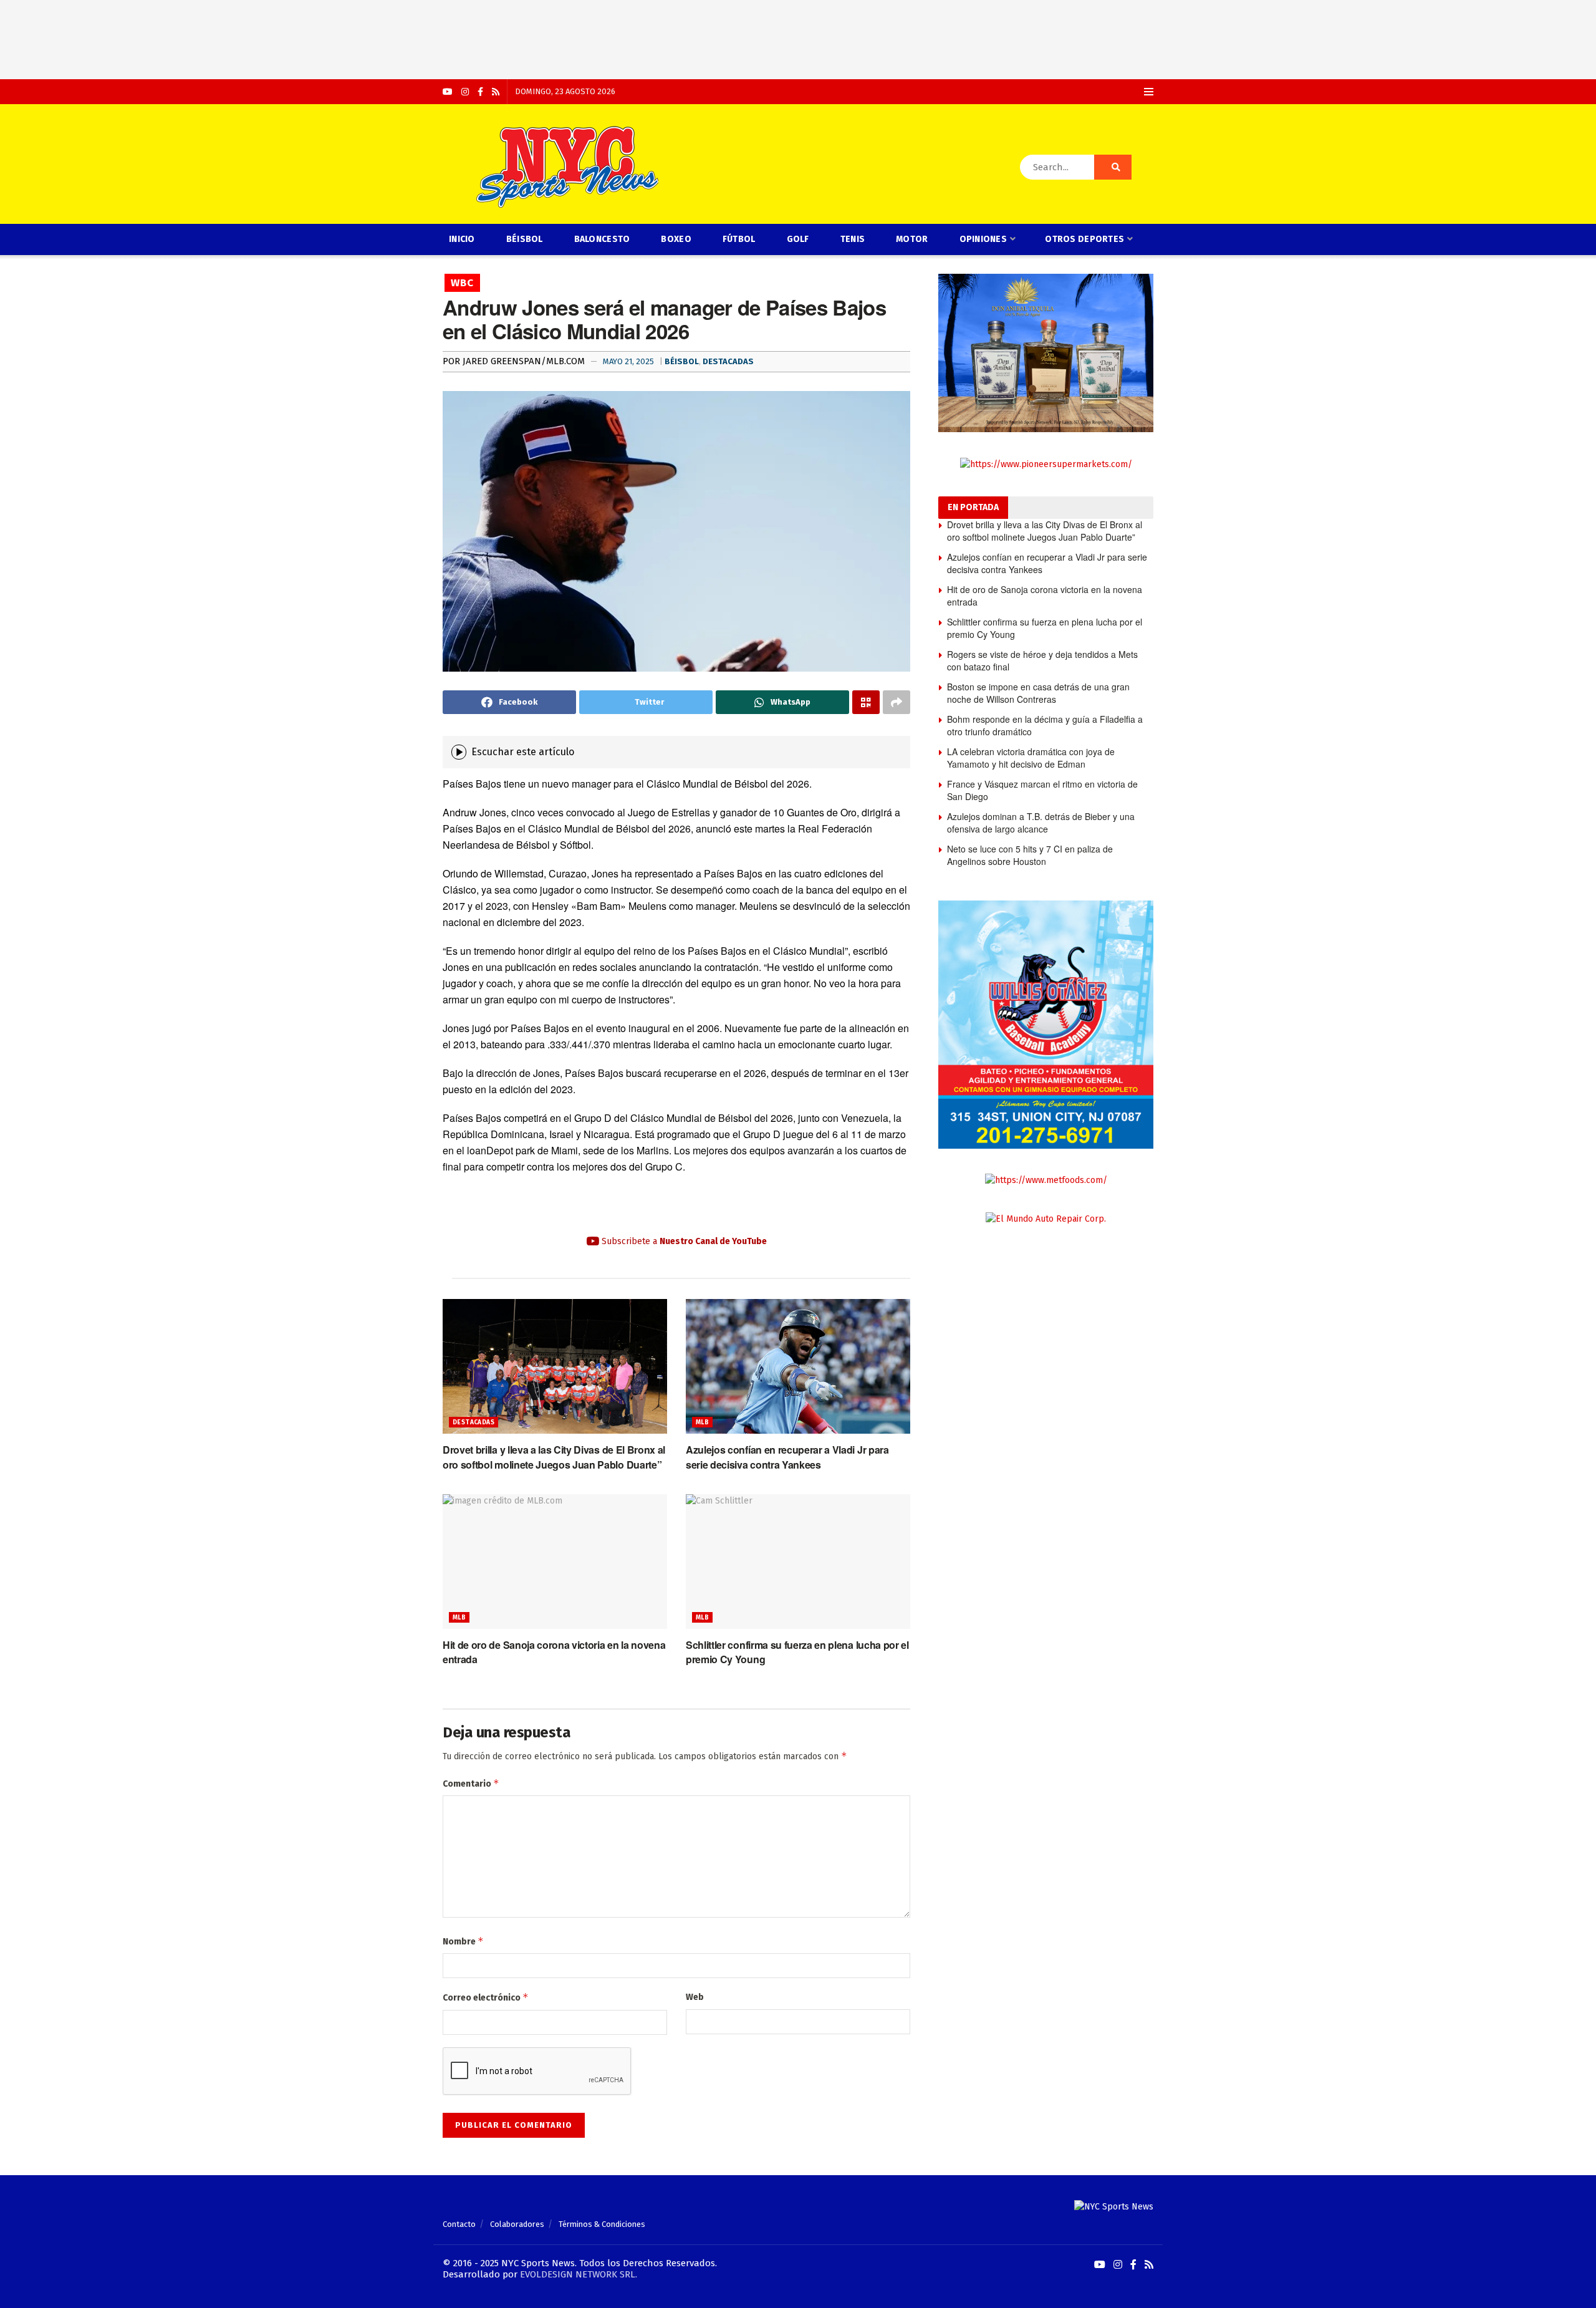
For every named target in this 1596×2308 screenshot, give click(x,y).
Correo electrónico (486, 1997)
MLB (702, 1422)
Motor (912, 239)
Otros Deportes (1084, 239)
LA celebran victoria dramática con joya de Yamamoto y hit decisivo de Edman (1031, 758)
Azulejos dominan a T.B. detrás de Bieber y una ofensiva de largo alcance (1041, 823)
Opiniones (983, 239)
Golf (798, 239)
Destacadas (728, 361)
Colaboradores (517, 2224)
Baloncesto (602, 239)
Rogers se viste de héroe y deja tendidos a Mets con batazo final (1042, 660)
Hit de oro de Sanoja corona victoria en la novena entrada (1045, 596)
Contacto (459, 2224)
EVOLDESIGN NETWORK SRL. (579, 2274)
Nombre (463, 1941)
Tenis (853, 239)
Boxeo (676, 239)
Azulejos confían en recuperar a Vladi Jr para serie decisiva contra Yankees (787, 1457)
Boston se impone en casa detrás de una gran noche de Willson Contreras (1038, 693)
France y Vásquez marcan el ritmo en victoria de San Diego (1042, 790)
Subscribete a (683, 1241)
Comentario (471, 1783)
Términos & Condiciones (602, 2224)
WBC (462, 283)
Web (695, 1997)
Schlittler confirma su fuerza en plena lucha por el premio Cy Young (1045, 628)
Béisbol (525, 239)
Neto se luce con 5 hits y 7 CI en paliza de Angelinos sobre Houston (1030, 855)
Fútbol (739, 239)
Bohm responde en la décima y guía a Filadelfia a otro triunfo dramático (1045, 725)
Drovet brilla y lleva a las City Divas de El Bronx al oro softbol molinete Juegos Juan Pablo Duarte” (554, 1457)
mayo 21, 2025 (628, 361)
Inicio (462, 239)
